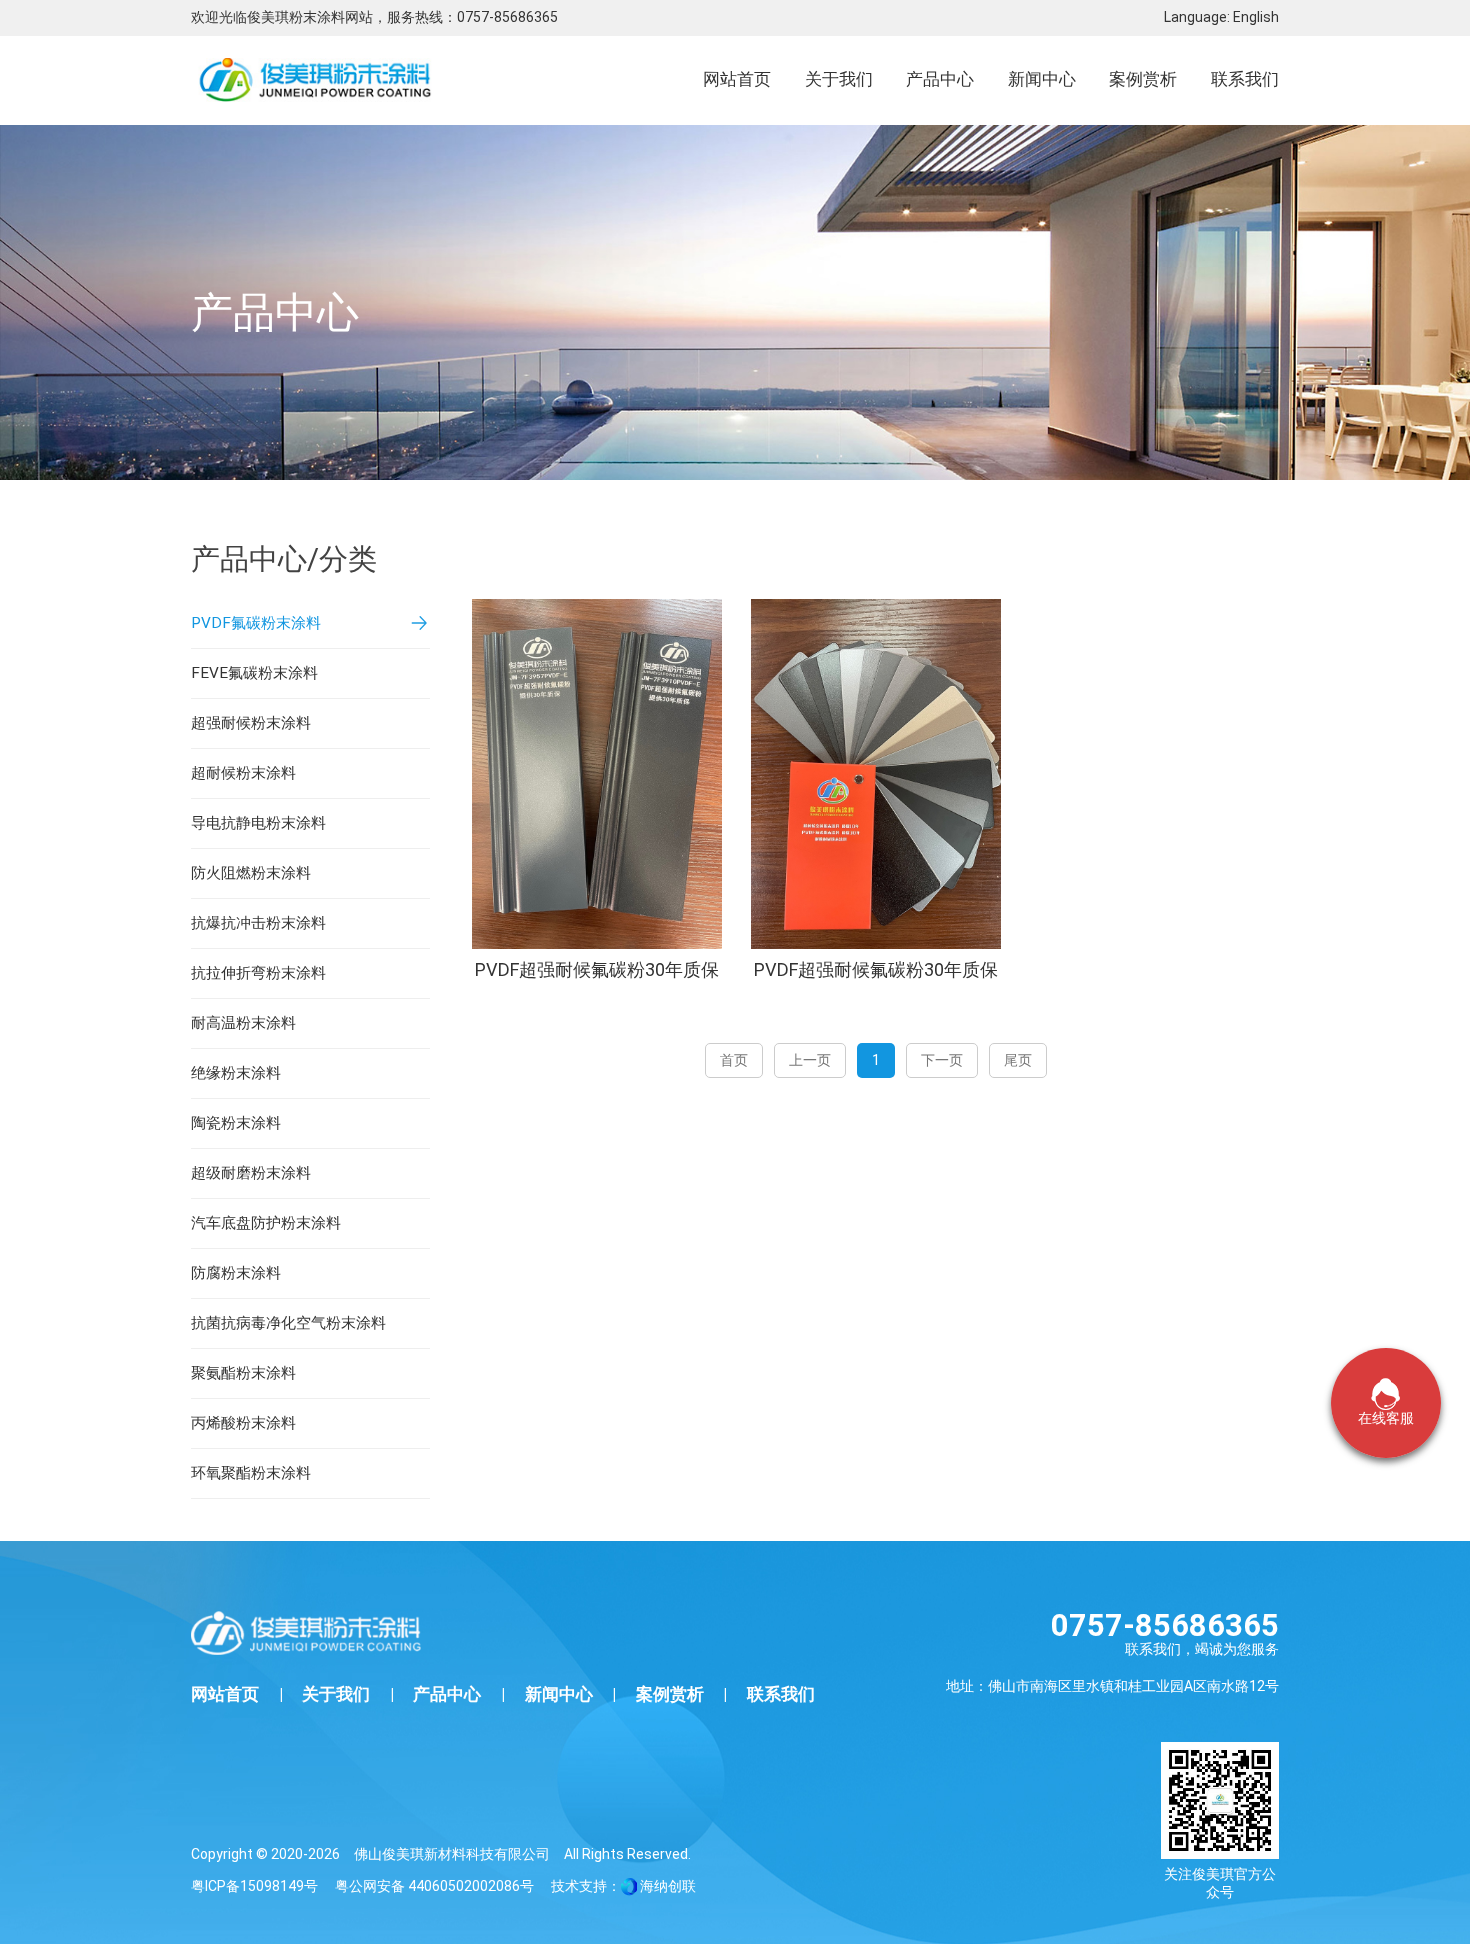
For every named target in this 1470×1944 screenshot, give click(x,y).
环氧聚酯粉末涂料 (251, 1473)
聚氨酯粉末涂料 (243, 1373)
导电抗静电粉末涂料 (258, 823)
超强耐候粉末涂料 (251, 723)
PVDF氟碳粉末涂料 (256, 623)
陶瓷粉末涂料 (236, 1123)
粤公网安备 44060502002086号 (434, 1886)
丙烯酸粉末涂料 (243, 1423)
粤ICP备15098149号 (254, 1886)
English (1256, 17)
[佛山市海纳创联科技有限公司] (629, 1886)
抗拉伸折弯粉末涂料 (258, 973)
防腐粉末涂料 (236, 1273)
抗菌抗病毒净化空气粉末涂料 (288, 1323)
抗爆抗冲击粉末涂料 (258, 923)
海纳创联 (668, 1886)
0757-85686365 (507, 17)
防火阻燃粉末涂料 (251, 873)
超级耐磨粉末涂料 (251, 1173)
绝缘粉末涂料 (236, 1073)
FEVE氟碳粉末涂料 (254, 673)
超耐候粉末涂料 (243, 773)
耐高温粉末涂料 (243, 1023)
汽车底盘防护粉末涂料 (266, 1223)
